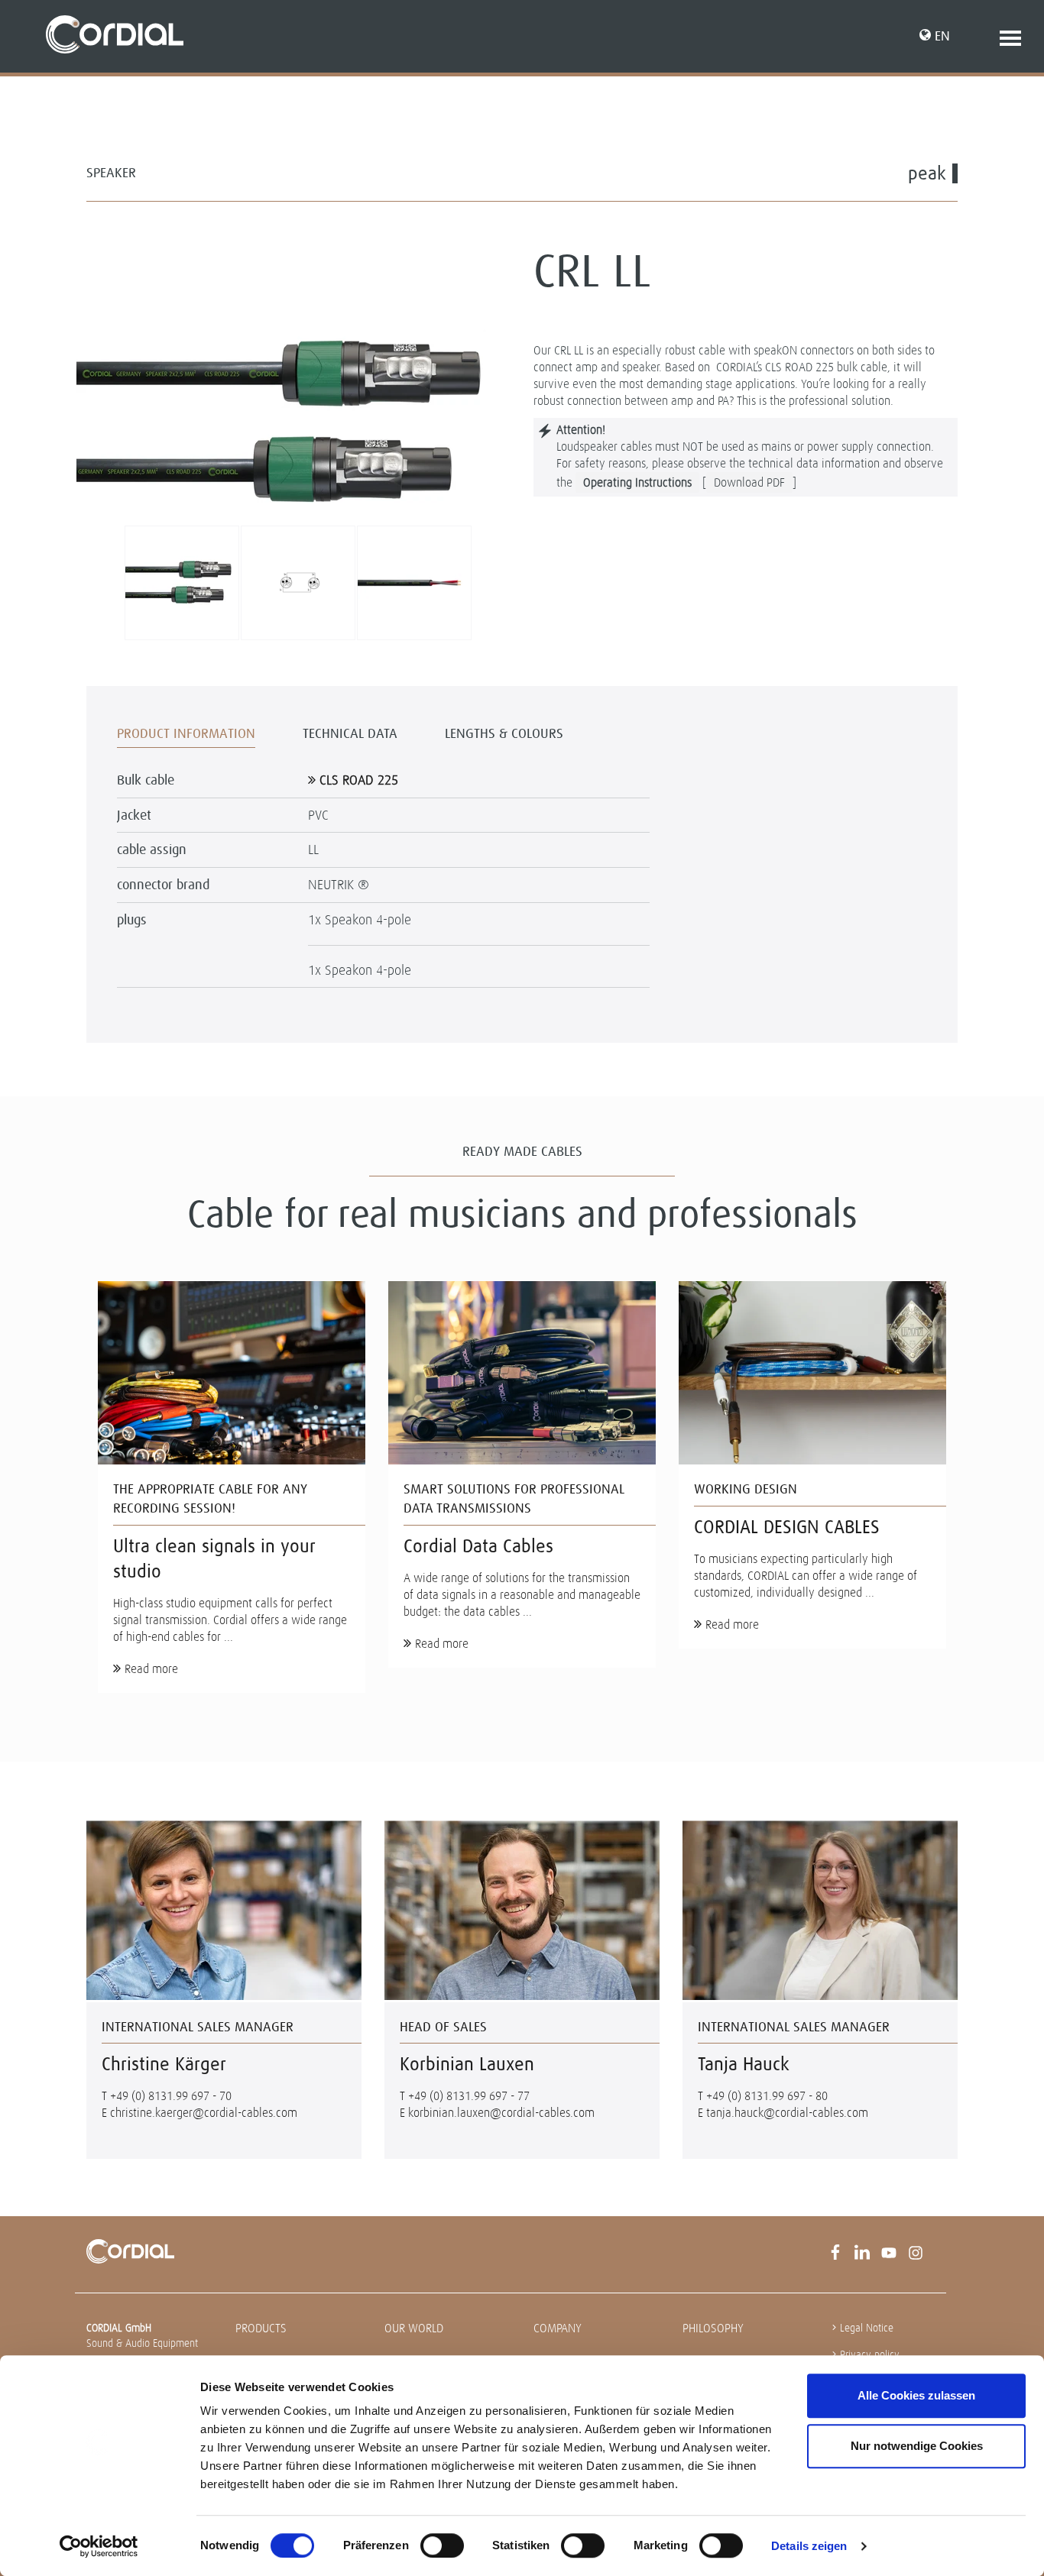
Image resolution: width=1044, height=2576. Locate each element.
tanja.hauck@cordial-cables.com (787, 2113)
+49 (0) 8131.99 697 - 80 (767, 2096)
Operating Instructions (637, 482)
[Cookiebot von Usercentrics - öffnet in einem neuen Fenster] (99, 2546)
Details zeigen (809, 2546)
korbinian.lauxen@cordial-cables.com (501, 2113)
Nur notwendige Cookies (917, 2446)
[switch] (442, 2545)
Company (558, 2328)
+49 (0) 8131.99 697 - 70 (171, 2096)
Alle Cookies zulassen (916, 2395)
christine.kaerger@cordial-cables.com (204, 2113)
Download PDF (749, 482)
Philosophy (713, 2328)
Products (261, 2328)
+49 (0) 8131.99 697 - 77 (469, 2096)
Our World (414, 2328)
